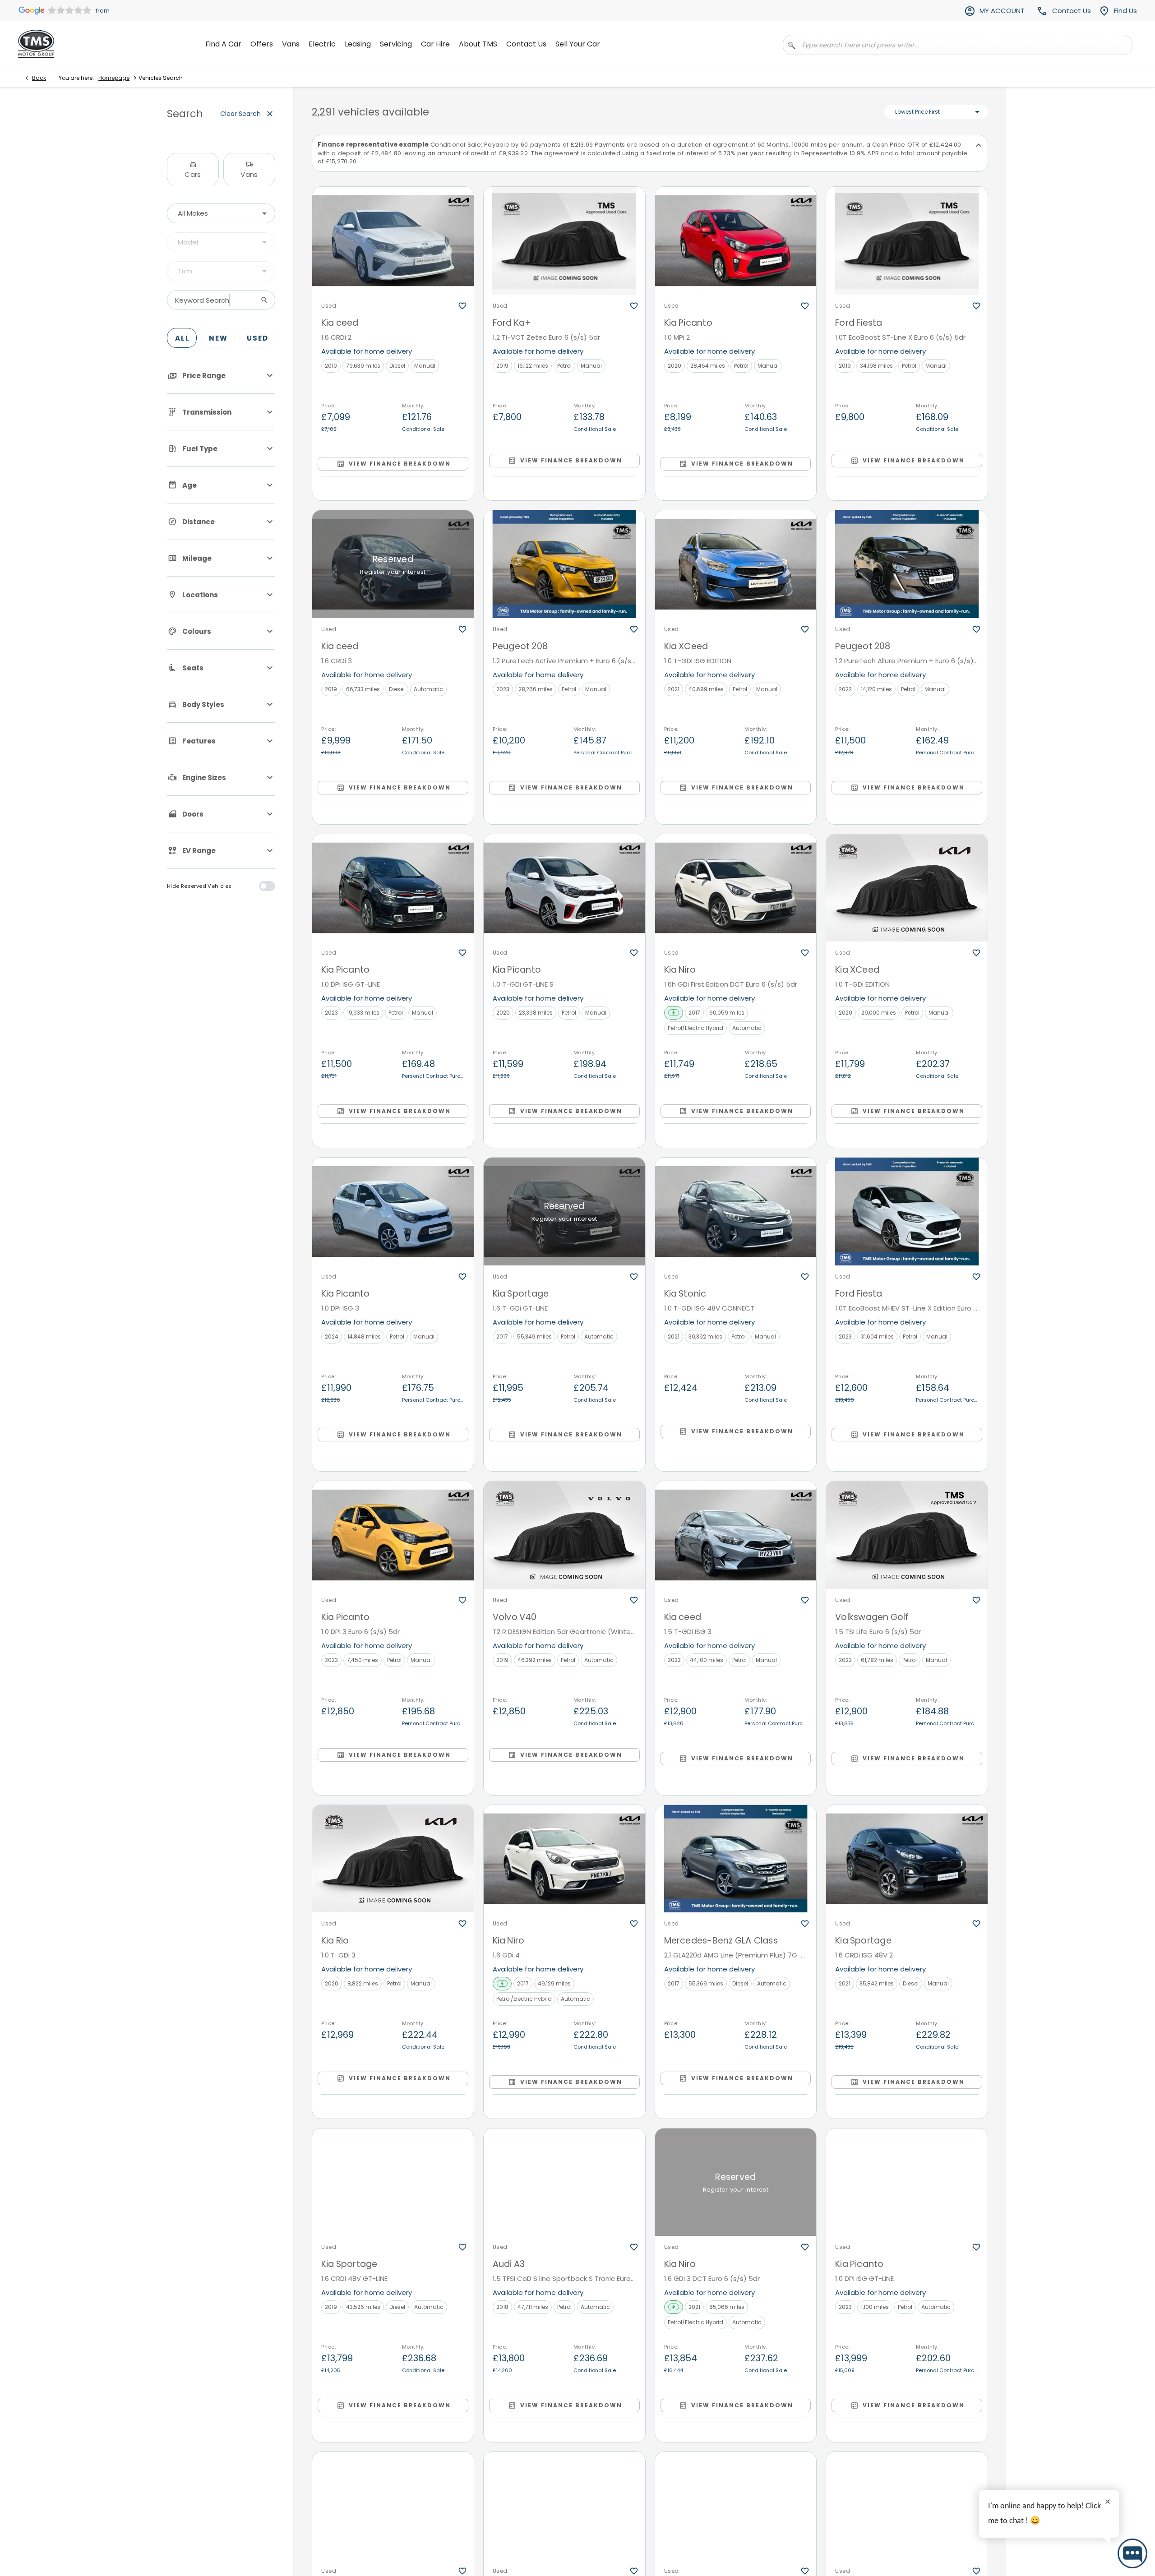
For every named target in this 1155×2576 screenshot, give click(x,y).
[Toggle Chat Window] (1132, 2553)
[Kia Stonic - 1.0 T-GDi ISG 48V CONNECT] (736, 1212)
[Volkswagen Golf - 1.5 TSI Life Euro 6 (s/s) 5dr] (907, 1535)
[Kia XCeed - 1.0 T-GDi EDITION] (907, 888)
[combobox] (221, 213)
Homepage (114, 78)
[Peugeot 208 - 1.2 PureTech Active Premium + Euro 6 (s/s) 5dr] (564, 564)
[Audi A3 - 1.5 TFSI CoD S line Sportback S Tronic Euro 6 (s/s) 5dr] (564, 2182)
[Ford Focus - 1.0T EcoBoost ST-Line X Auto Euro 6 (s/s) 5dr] (564, 2506)
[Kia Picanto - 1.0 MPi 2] (736, 241)
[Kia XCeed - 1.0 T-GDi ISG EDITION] (736, 564)
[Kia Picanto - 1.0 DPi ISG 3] (393, 1212)
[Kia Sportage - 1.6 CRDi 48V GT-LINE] (393, 2182)
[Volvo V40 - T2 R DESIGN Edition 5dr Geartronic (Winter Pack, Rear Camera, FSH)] (564, 1535)
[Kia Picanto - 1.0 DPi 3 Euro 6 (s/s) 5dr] (393, 1535)
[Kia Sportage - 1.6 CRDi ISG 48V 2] (907, 1859)
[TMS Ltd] (36, 44)
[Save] (462, 306)
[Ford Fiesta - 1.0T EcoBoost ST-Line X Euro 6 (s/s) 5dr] (907, 241)
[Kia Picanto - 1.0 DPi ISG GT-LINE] (393, 888)
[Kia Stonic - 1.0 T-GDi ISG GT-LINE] (393, 2506)
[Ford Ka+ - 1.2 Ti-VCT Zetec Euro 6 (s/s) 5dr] (564, 241)
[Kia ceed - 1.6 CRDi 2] (393, 241)
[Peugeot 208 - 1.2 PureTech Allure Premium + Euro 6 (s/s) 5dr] (907, 564)
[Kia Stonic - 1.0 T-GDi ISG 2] (907, 2506)
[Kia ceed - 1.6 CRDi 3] (393, 564)
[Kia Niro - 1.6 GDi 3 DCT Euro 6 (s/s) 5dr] (736, 2182)
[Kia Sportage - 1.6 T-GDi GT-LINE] (564, 1212)
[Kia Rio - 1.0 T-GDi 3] (393, 1859)
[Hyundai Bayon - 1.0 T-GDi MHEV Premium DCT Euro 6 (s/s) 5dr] (736, 2506)
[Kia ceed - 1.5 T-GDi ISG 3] (736, 1535)
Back (39, 78)
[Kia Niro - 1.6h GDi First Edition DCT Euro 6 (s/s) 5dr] (736, 888)
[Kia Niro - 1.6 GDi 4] (564, 1859)
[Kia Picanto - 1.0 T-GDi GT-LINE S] (564, 888)
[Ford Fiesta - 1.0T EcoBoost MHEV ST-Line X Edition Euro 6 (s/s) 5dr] (907, 1212)
